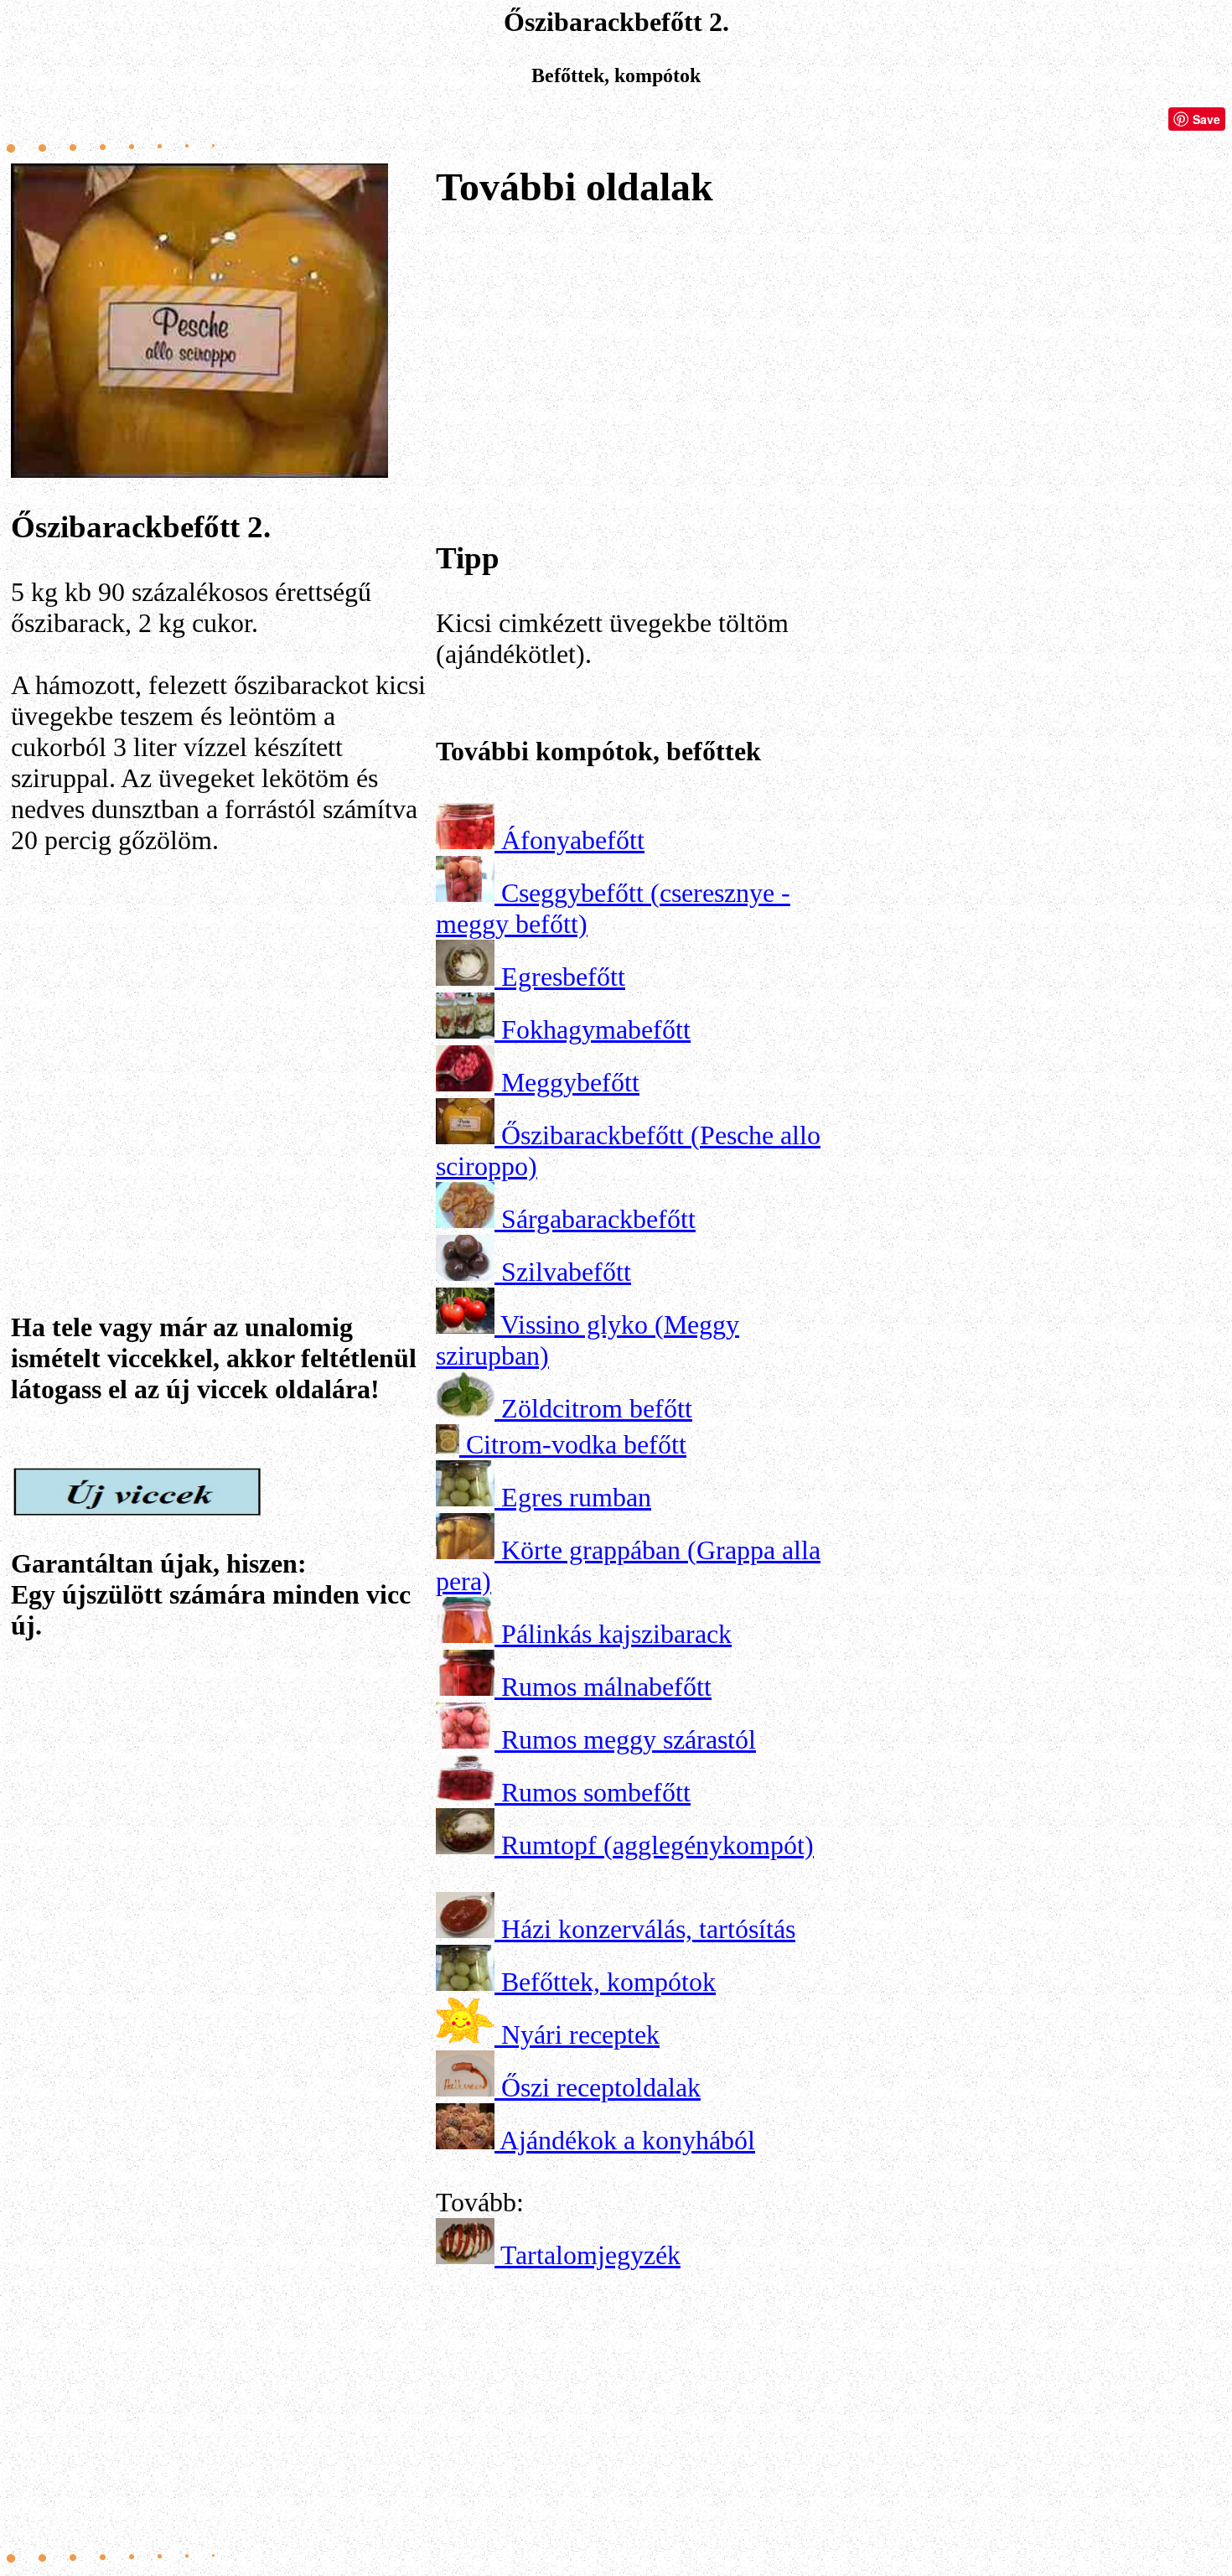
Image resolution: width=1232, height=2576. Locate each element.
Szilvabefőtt (566, 1272)
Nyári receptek (580, 2034)
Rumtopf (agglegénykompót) (657, 1845)
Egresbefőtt (563, 977)
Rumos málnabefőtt (606, 1687)
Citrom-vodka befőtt (576, 1444)
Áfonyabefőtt (573, 840)
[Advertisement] (220, 1035)
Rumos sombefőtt (596, 1792)
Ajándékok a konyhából (627, 2140)
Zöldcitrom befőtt (597, 1408)
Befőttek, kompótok (608, 1982)
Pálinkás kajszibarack (616, 1634)
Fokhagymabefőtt (596, 1029)
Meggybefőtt (570, 1082)
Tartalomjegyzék (590, 2255)
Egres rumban (576, 1497)
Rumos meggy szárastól (629, 1739)
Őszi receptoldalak (601, 2087)
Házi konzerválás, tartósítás (648, 1929)
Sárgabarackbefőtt (598, 1219)
